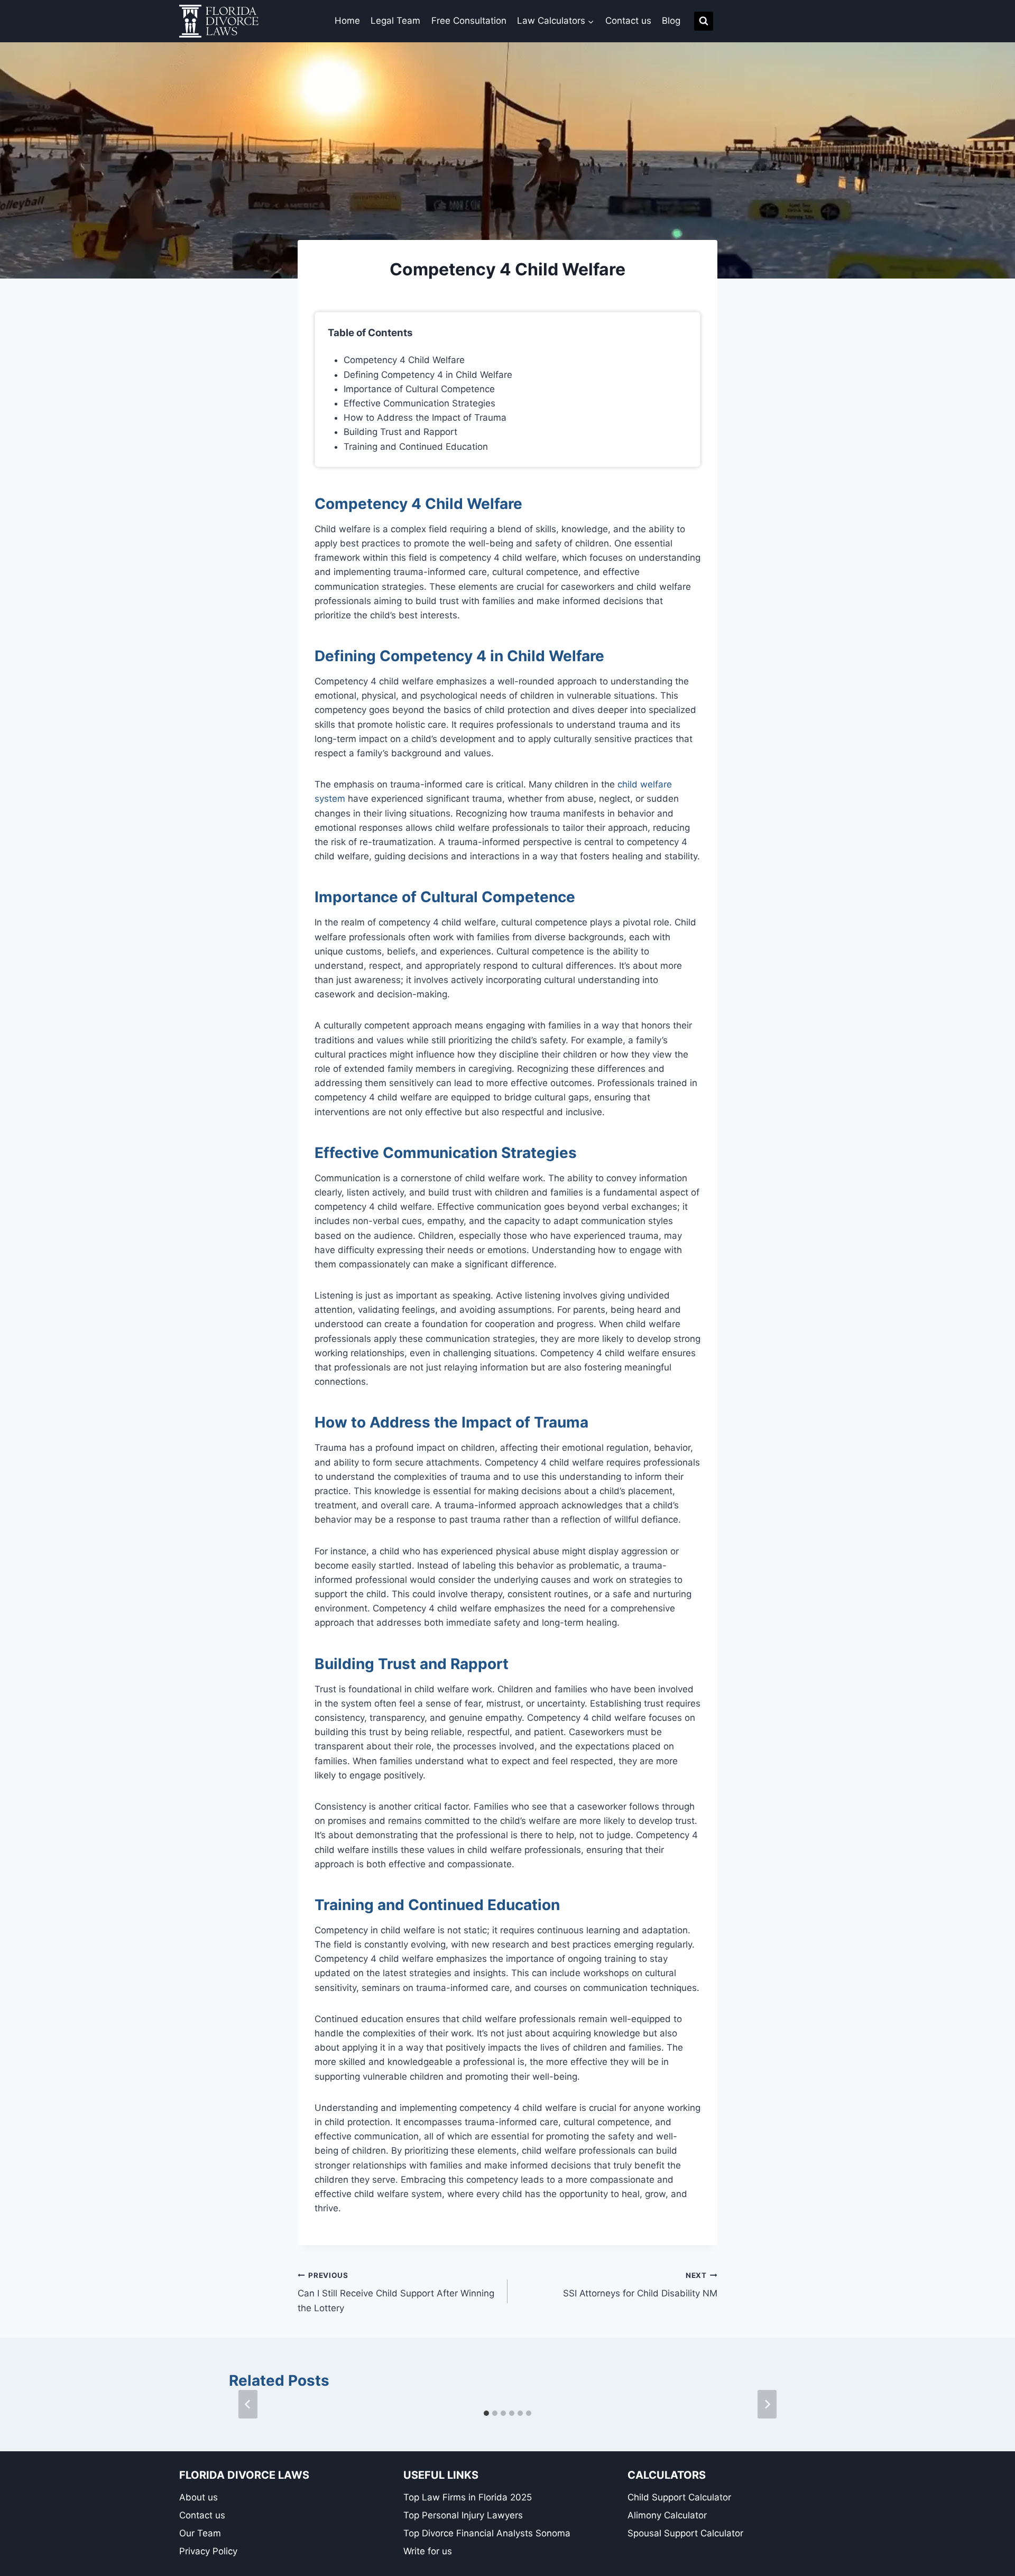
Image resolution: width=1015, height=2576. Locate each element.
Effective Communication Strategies (419, 403)
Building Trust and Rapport (400, 432)
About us (199, 2497)
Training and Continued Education (416, 447)
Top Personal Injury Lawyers (463, 2515)
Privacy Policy (208, 2551)
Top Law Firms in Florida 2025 (468, 2497)
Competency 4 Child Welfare (404, 360)
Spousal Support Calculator (685, 2533)
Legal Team (395, 21)
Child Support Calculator (679, 2497)
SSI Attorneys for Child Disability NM (640, 2285)
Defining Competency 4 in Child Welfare (428, 375)
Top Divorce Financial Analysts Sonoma (487, 2533)
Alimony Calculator (667, 2515)
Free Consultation (469, 21)
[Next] (767, 2404)
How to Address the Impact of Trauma (425, 418)
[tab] (486, 2413)
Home (347, 21)
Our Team (200, 2533)
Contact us (628, 21)
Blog (671, 21)
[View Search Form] (704, 21)
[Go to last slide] (248, 2404)
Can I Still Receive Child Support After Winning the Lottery (396, 2292)
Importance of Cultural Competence (419, 389)
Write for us (428, 2551)
